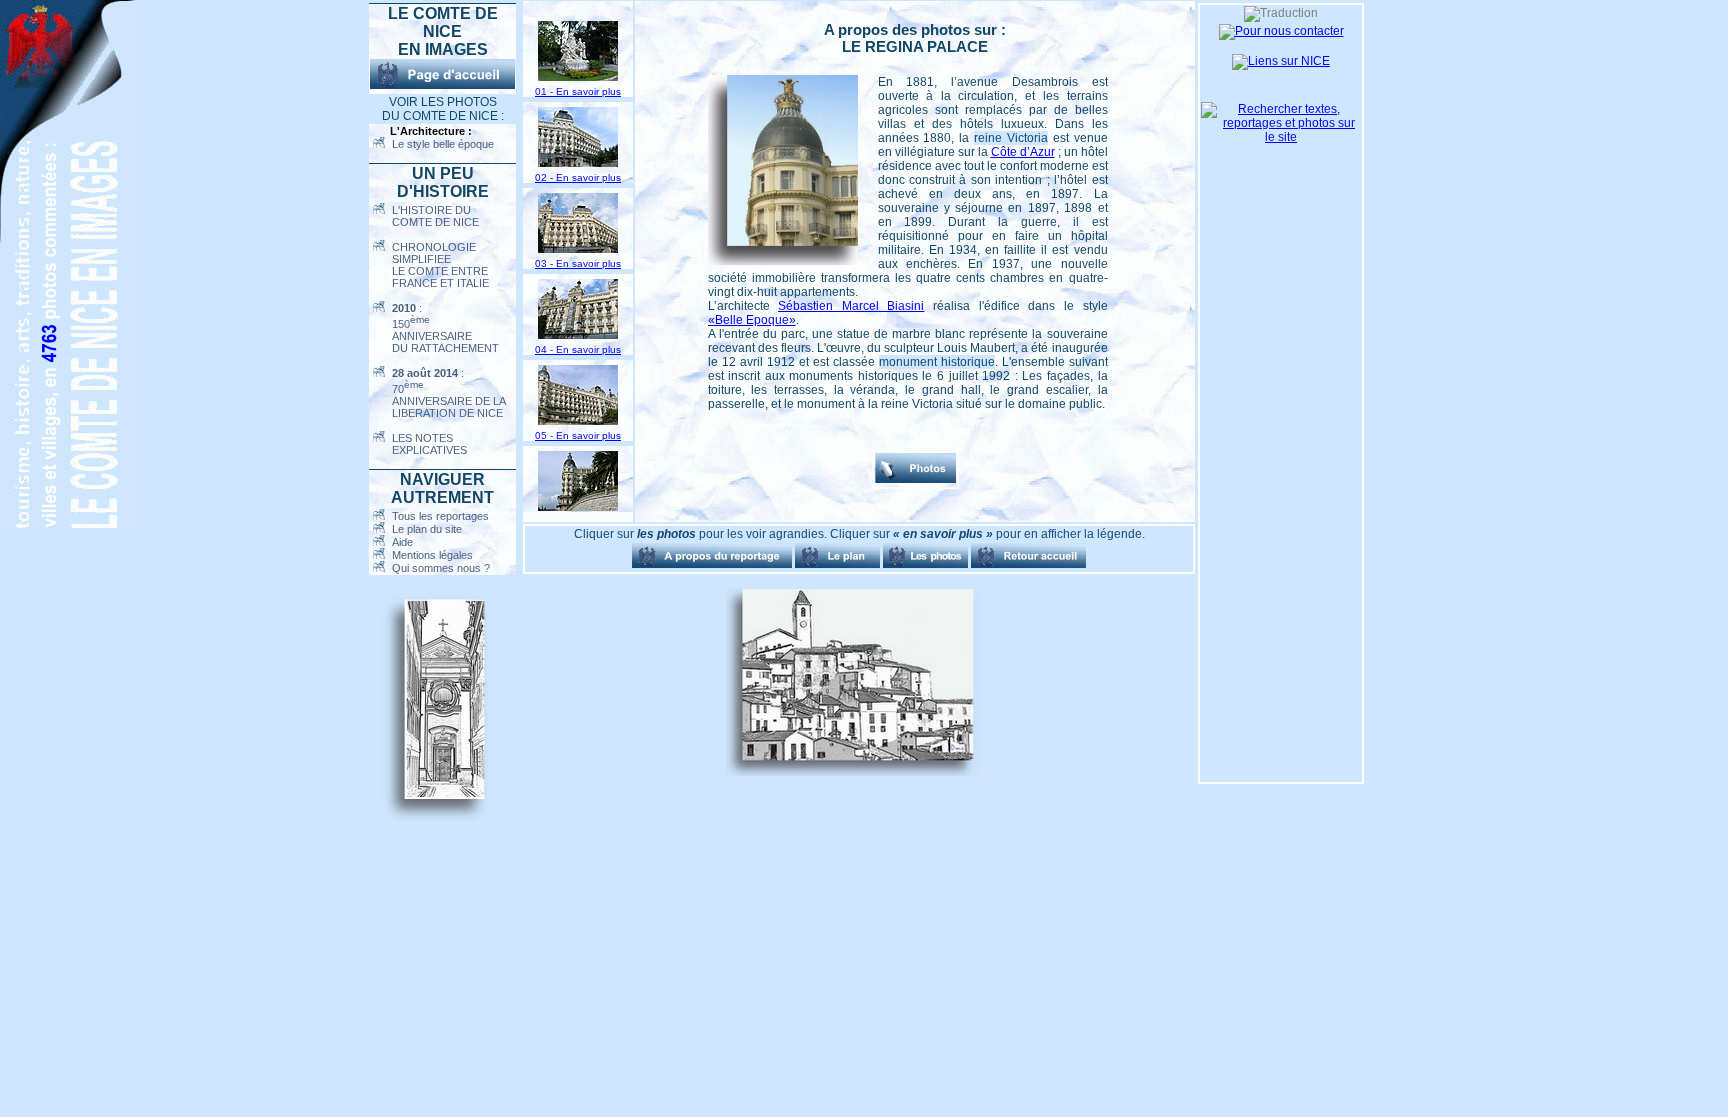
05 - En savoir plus (578, 435)
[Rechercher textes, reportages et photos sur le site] (1281, 137)
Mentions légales (432, 555)
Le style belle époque (443, 144)
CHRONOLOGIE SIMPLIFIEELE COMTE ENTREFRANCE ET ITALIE (440, 265)
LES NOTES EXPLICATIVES (429, 444)
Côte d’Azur (1023, 152)
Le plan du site (427, 529)
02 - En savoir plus (578, 177)
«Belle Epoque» (752, 320)
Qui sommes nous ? (441, 568)
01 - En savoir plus (578, 91)
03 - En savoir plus (578, 263)
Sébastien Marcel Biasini (851, 306)
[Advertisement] (624, 682)
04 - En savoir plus (578, 349)
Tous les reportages (440, 516)
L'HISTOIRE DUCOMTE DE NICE (435, 216)
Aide (402, 542)
